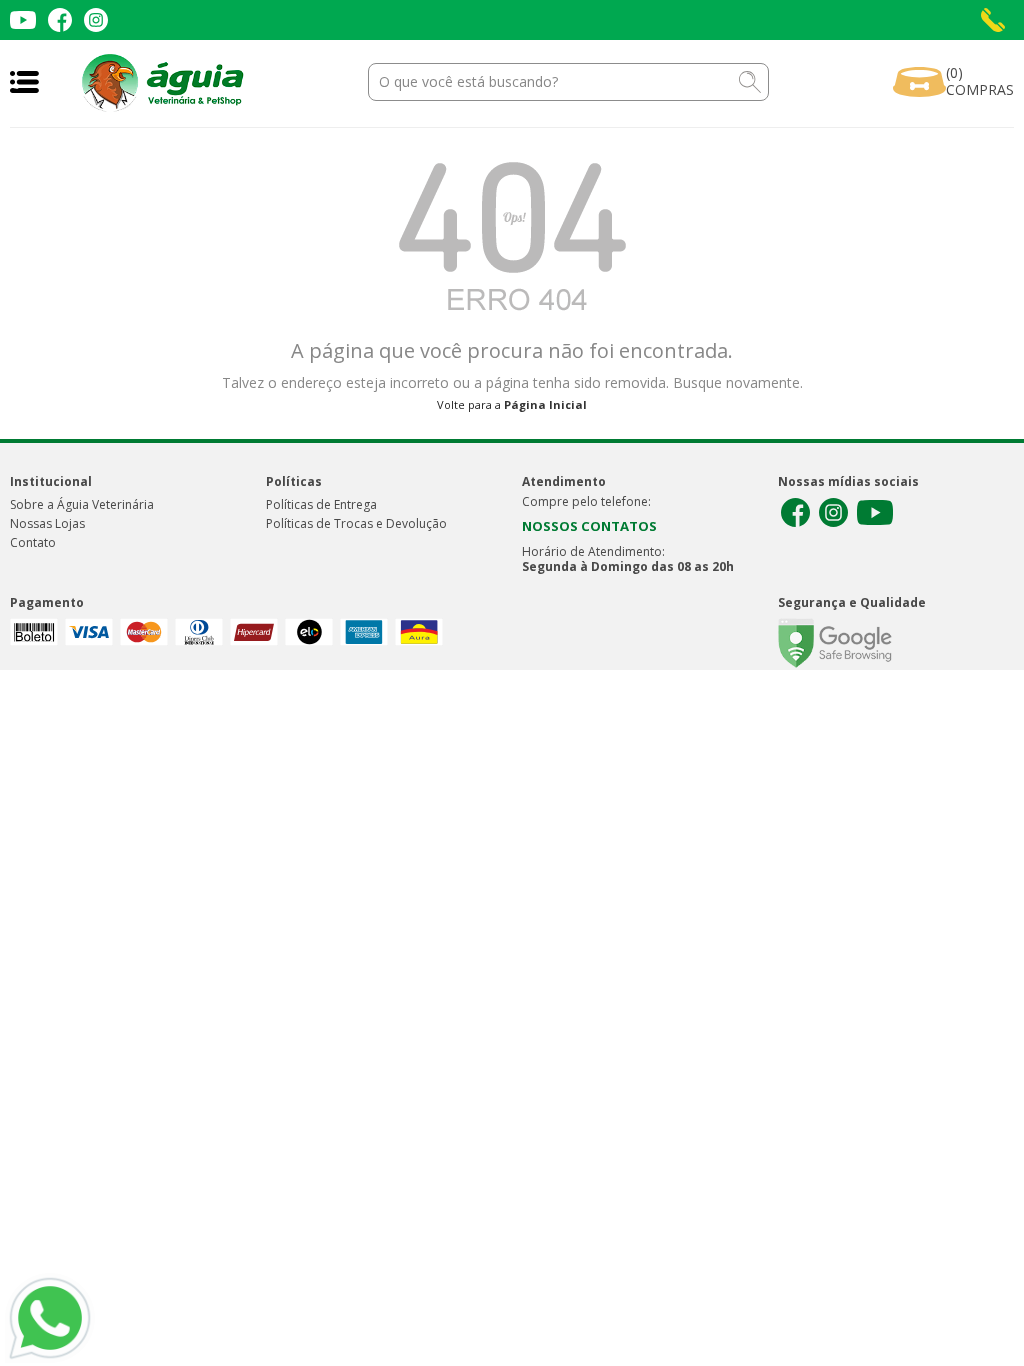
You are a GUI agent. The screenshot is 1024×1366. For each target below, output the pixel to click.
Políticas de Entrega (321, 504)
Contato (33, 542)
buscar (750, 82)
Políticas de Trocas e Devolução (356, 523)
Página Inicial (545, 404)
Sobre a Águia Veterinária (82, 504)
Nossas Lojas (47, 523)
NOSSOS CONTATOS (589, 526)
